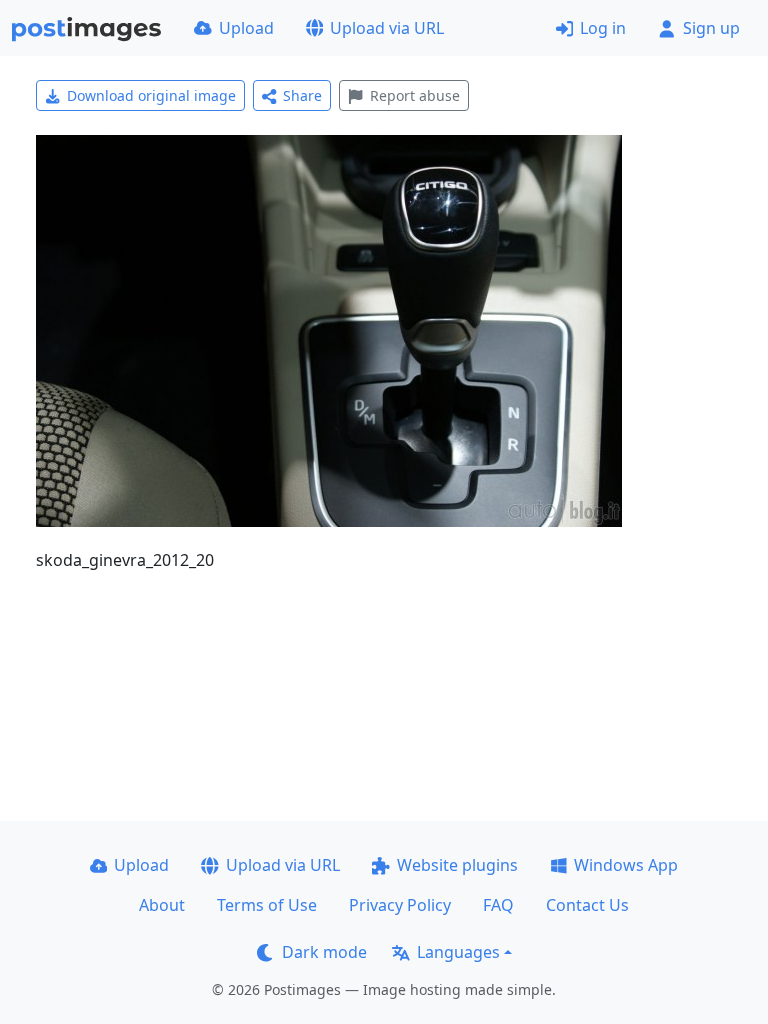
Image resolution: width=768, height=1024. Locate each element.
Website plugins (457, 865)
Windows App (626, 865)
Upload (246, 28)
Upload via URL (387, 28)
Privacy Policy (400, 905)
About (162, 905)
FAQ (498, 905)
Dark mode (324, 952)
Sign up (711, 28)
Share (302, 95)
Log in (603, 28)
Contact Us (587, 905)
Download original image (151, 95)
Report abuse (415, 95)
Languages (458, 952)
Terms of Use (267, 905)
